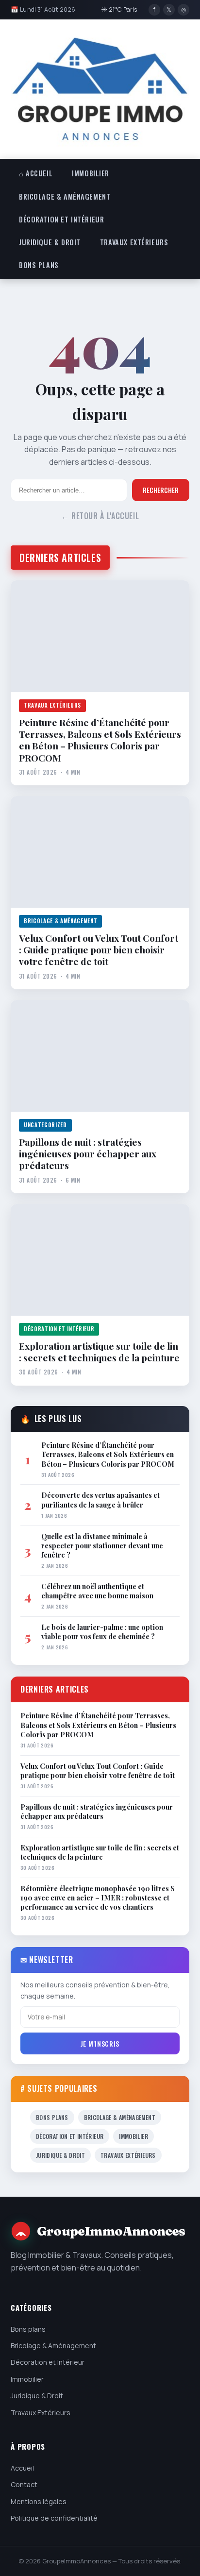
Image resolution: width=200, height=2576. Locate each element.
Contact (24, 2484)
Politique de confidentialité (54, 2518)
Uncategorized (45, 1125)
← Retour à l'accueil (100, 516)
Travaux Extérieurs (134, 242)
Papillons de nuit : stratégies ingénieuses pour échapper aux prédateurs (88, 1154)
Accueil (22, 2468)
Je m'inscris (100, 2043)
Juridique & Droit (50, 242)
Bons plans (39, 265)
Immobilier (91, 173)
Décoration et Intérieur (61, 219)
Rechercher (161, 490)
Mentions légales (39, 2501)
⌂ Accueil (36, 173)
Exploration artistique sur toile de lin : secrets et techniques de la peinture (99, 1352)
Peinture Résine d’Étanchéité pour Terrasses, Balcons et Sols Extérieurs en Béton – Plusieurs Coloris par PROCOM (100, 740)
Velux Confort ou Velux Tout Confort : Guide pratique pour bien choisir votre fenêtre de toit (99, 950)
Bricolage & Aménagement (65, 196)
